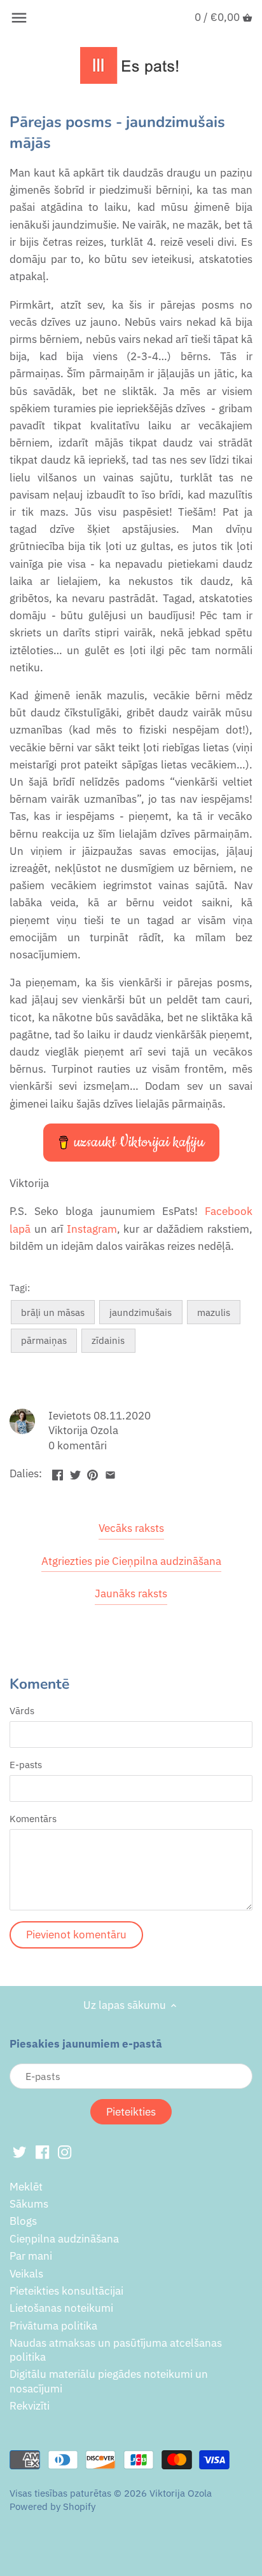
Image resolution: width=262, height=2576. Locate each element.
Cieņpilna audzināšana (64, 2239)
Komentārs (33, 1818)
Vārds (22, 1710)
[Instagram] (65, 2152)
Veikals (26, 2274)
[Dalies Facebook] (58, 1472)
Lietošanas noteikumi (61, 2308)
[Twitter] (19, 2152)
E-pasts (26, 1764)
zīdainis (108, 1340)
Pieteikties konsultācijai (66, 2291)
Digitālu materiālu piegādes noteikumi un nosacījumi (109, 2381)
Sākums (29, 2204)
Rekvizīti (30, 2406)
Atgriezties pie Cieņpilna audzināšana (131, 1561)
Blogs (23, 2221)
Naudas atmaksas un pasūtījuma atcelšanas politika (116, 2350)
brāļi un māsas (53, 1312)
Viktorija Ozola (181, 2493)
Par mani (31, 2256)
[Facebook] (42, 2152)
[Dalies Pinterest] (93, 1472)
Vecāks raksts (131, 1528)
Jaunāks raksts (131, 1593)
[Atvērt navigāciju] (19, 18)
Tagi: (20, 1287)
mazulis (214, 1312)
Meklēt (26, 2187)
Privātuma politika (53, 2326)
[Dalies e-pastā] (110, 1472)
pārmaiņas (44, 1340)
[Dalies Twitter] (75, 1472)
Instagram (92, 1229)
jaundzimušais (141, 1312)
